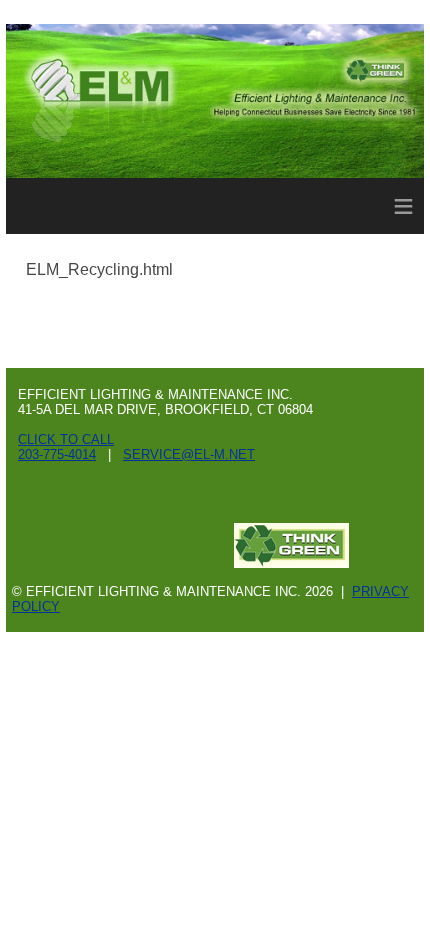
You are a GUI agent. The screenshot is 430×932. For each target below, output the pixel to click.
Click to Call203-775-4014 (66, 447)
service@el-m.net (189, 454)
